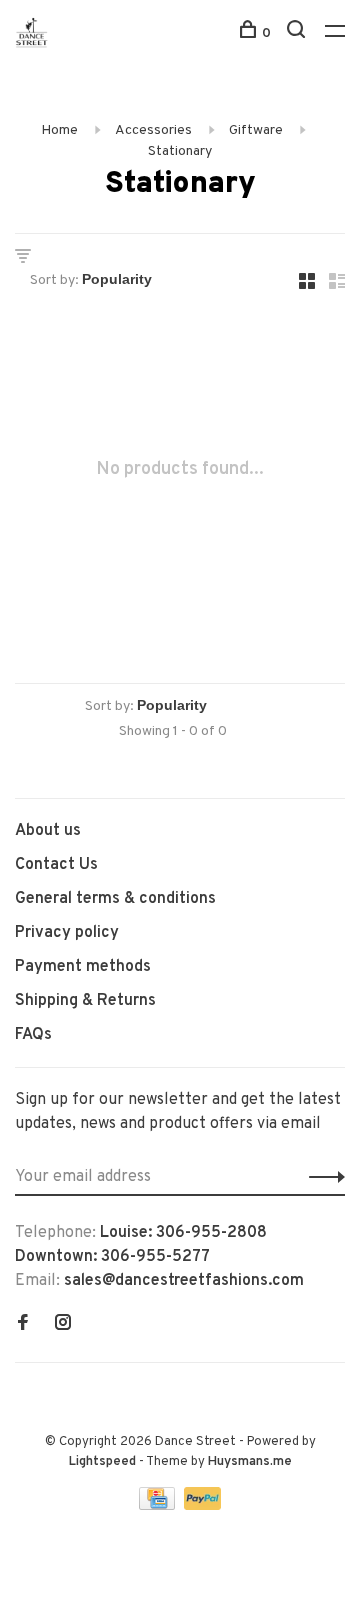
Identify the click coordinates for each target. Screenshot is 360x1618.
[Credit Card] (159, 1506)
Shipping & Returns (85, 1001)
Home (59, 130)
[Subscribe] (321, 1177)
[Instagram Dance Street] (63, 1325)
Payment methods (83, 967)
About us (48, 831)
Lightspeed (102, 1462)
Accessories (153, 130)
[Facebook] (23, 1325)
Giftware (256, 130)
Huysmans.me (250, 1462)
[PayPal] (202, 1506)
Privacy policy (67, 933)
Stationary (180, 151)
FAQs (33, 1035)
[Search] (298, 33)
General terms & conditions (115, 899)
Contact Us (56, 865)
